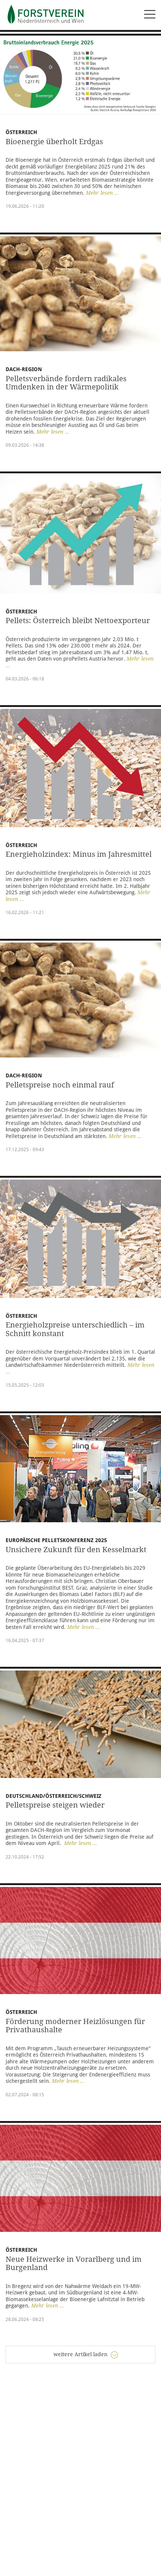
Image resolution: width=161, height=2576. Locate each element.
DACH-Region (24, 1075)
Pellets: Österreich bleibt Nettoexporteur (78, 621)
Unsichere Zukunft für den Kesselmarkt (76, 1550)
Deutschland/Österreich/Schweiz (54, 1796)
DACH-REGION (24, 369)
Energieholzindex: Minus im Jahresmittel (79, 854)
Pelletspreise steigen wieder (56, 1805)
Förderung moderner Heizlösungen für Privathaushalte (75, 2026)
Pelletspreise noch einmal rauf (60, 1085)
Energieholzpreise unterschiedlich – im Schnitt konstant (75, 1329)
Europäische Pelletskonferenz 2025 (56, 1540)
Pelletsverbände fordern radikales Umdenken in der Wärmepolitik (66, 383)
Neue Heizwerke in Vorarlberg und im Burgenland (74, 2264)
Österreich (21, 132)
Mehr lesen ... (102, 193)
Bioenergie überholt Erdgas (54, 142)
